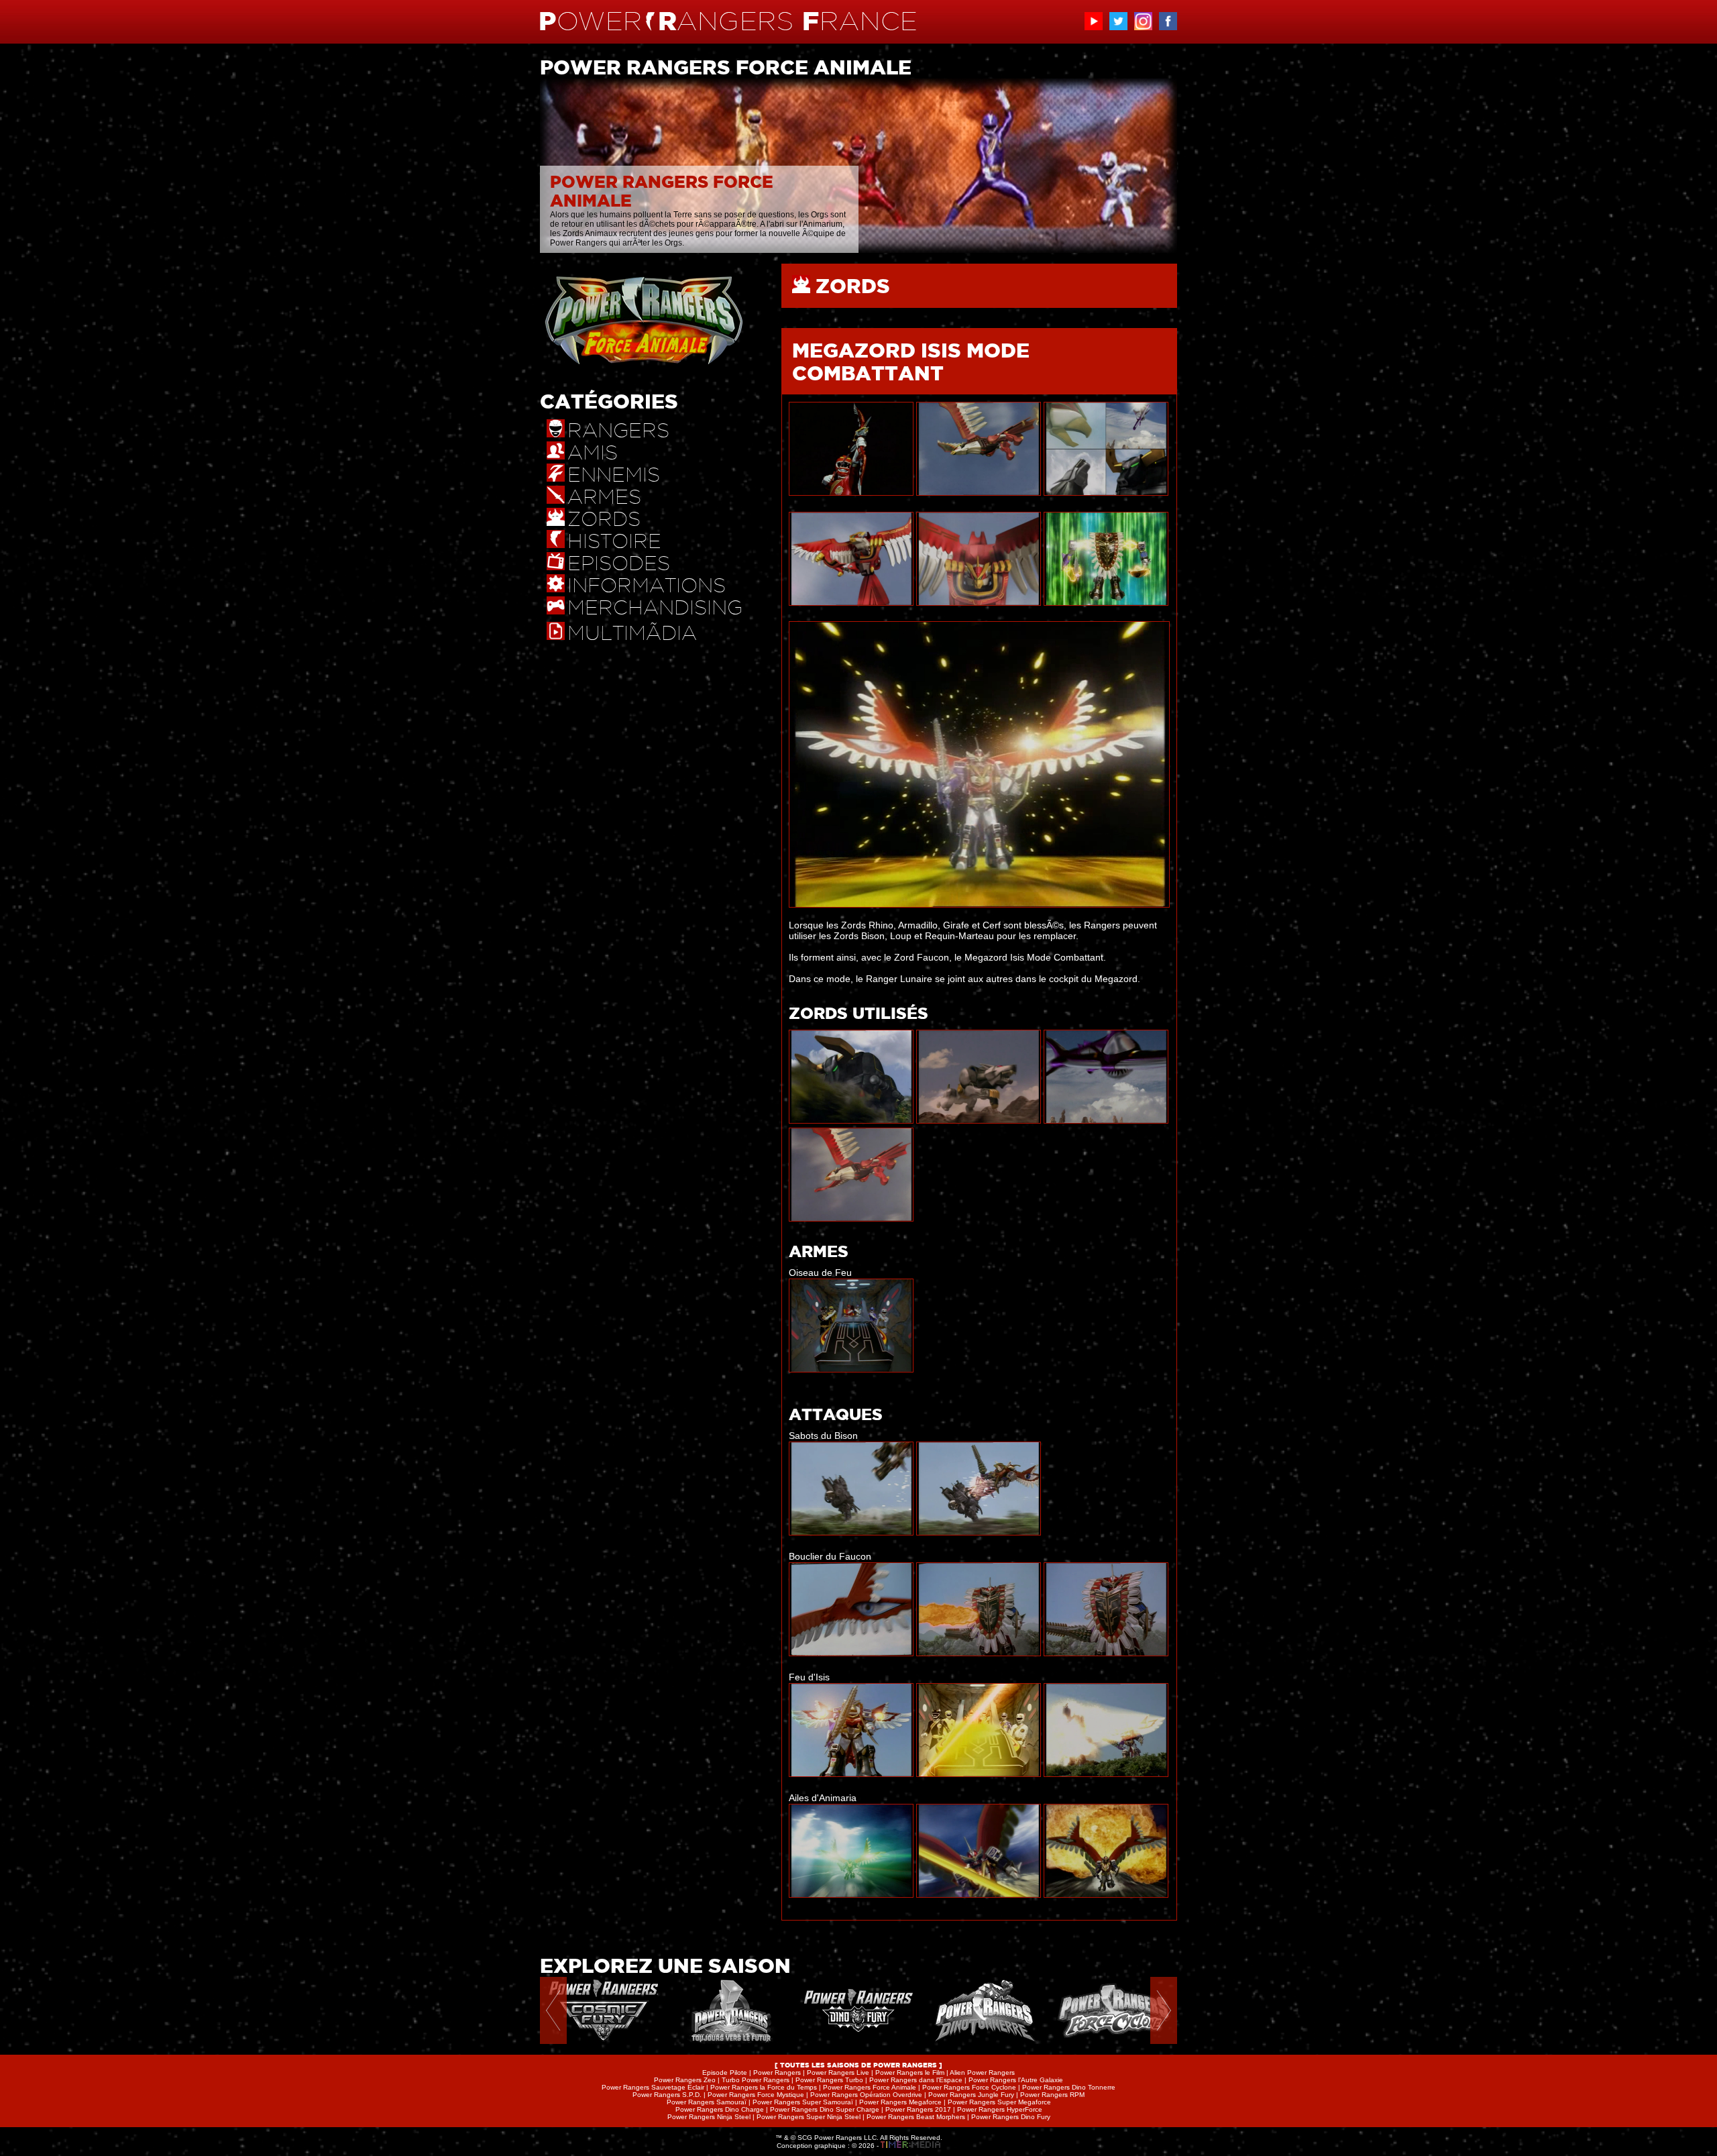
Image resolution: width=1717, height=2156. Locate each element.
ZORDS (853, 286)
